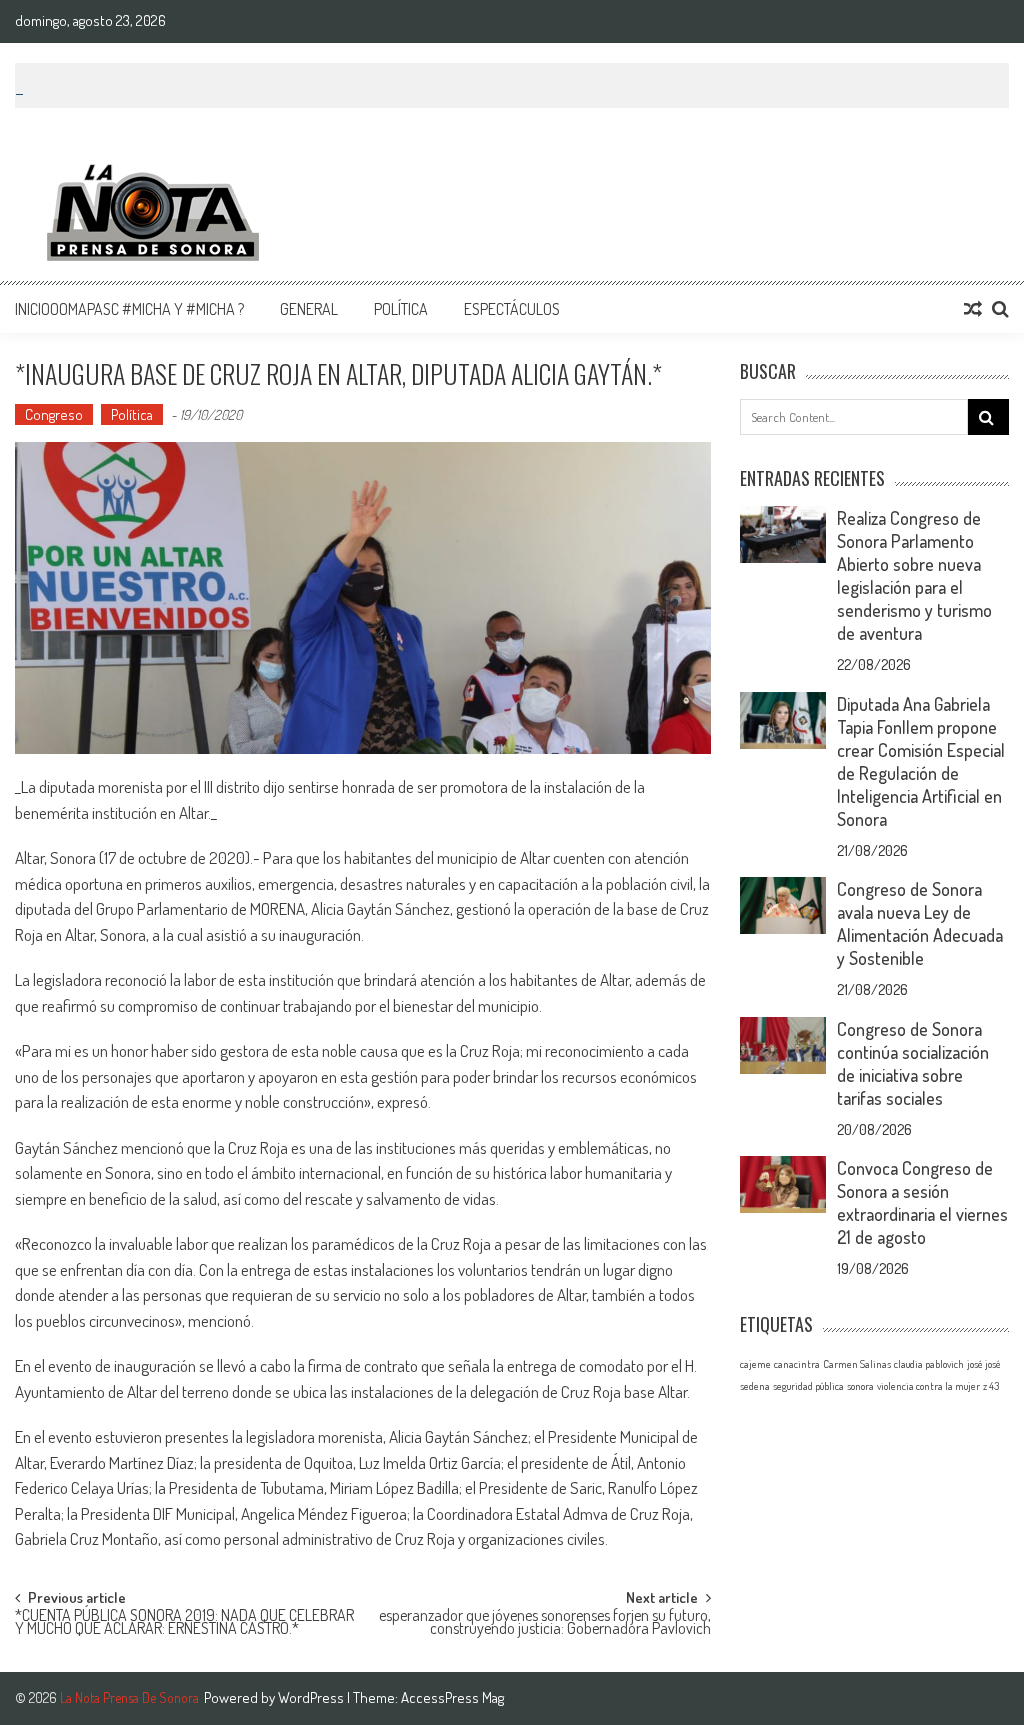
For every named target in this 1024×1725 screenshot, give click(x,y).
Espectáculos (512, 309)
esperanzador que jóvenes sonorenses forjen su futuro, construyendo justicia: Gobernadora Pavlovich (545, 1623)
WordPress (312, 1697)
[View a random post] (973, 309)
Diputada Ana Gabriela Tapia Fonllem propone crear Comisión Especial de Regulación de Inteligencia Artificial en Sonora (921, 761)
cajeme (755, 1364)
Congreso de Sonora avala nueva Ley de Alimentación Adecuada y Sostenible (920, 923)
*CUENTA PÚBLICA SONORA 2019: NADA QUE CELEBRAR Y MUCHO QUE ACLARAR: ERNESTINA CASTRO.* (184, 1623)
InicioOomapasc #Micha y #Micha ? (129, 309)
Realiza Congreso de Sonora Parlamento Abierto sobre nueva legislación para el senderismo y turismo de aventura (914, 575)
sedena (755, 1386)
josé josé (984, 1364)
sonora (860, 1386)
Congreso (54, 414)
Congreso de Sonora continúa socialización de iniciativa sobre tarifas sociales (913, 1063)
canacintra (797, 1364)
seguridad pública (808, 1386)
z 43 (991, 1386)
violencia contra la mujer (928, 1386)
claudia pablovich (929, 1364)
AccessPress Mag (452, 1697)
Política (401, 309)
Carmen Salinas (857, 1364)
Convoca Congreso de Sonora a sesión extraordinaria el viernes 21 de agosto (922, 1202)
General (309, 309)
